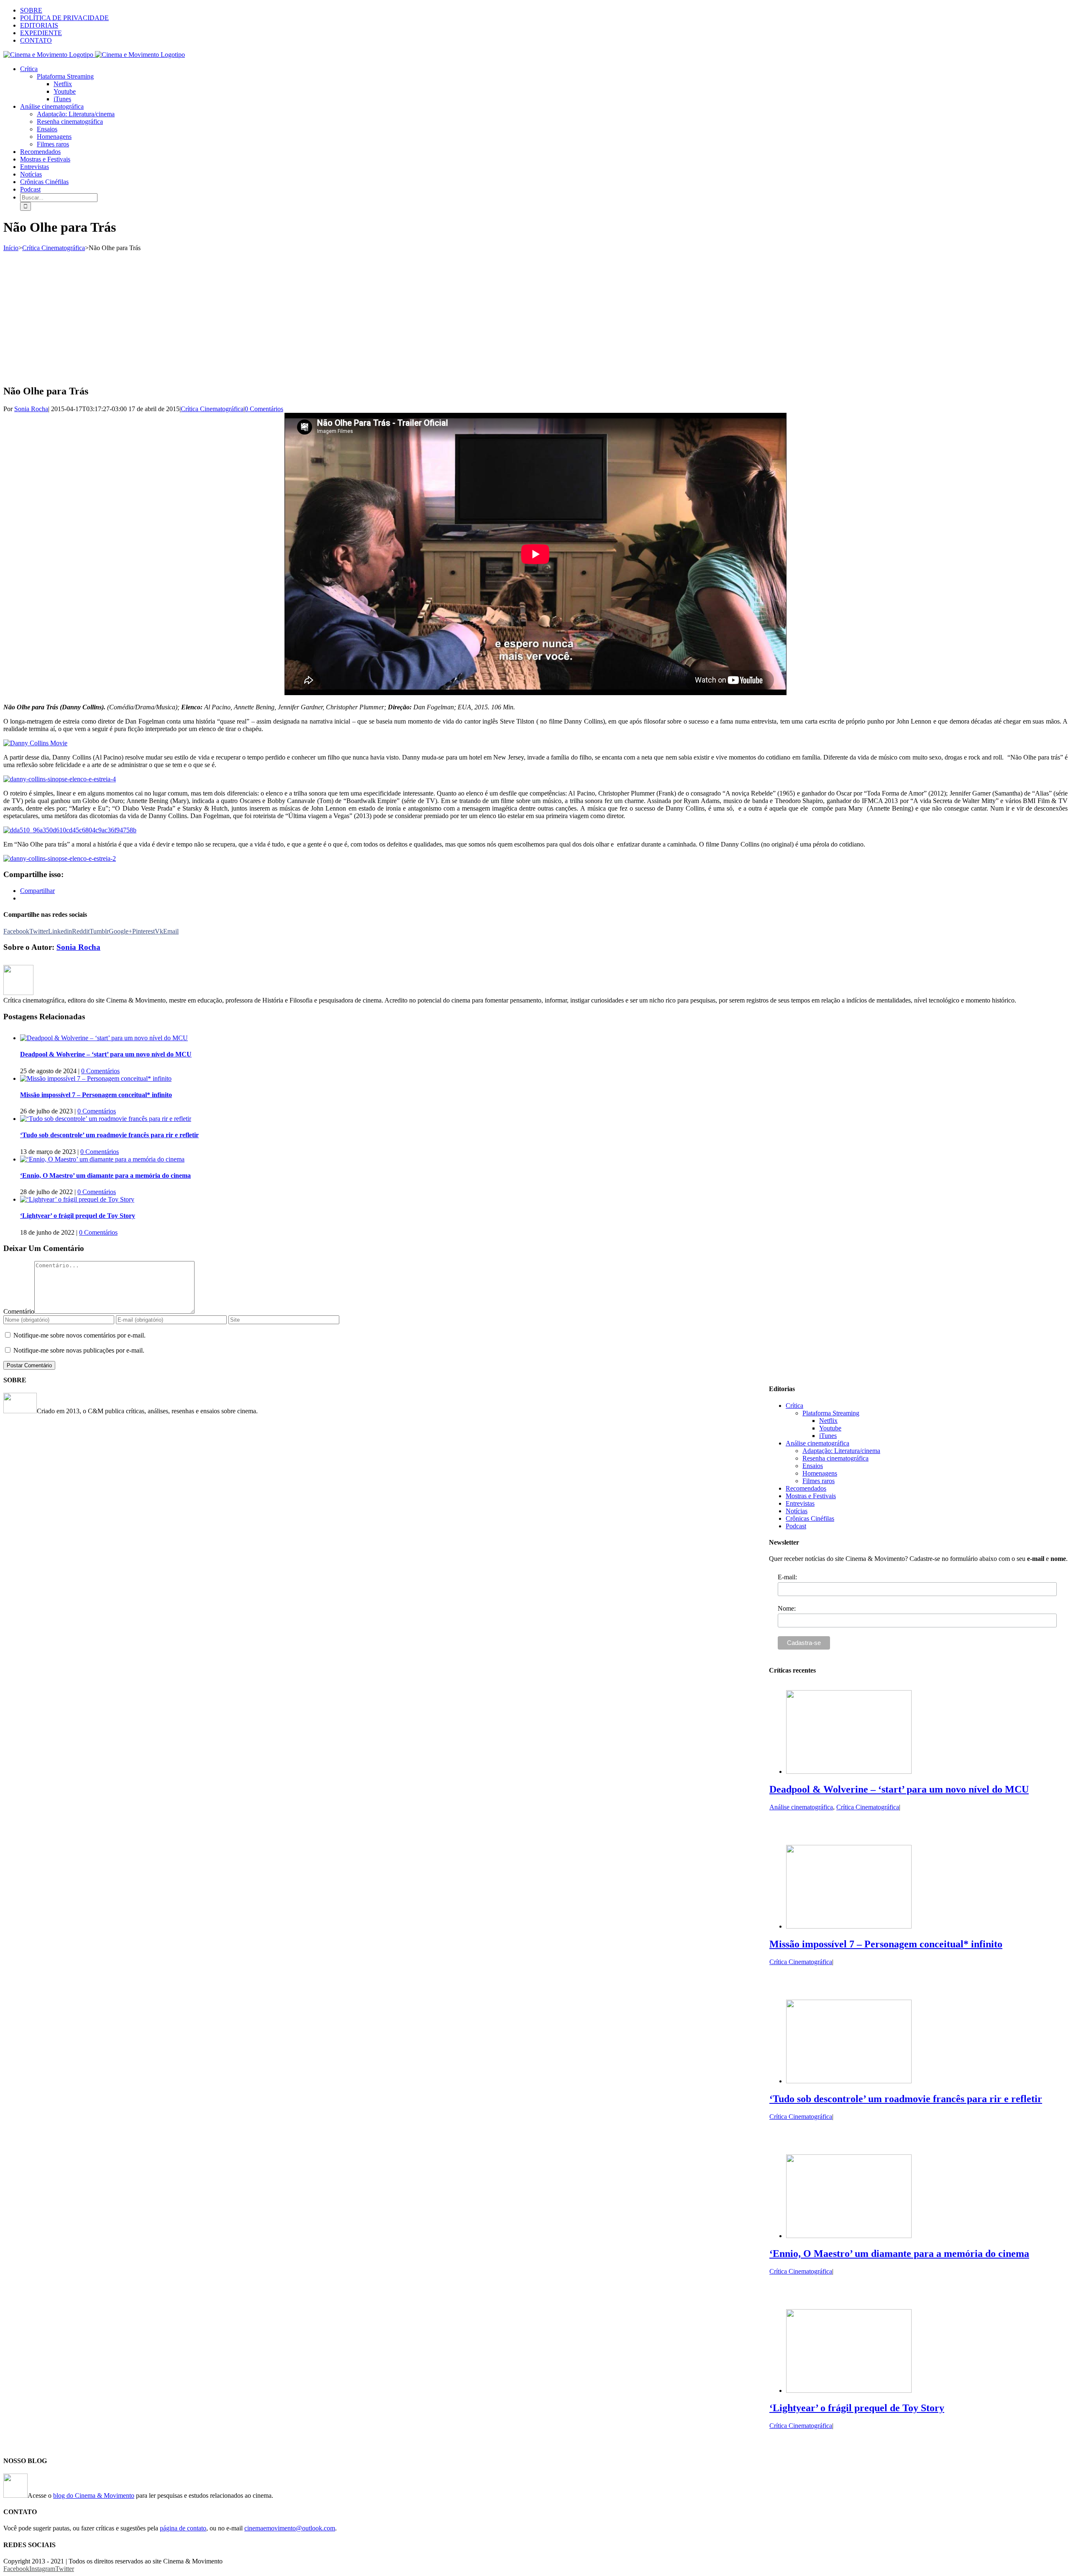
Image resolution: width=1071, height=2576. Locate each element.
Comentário (19, 1311)
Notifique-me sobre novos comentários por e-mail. (79, 1335)
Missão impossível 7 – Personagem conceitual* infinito (96, 1095)
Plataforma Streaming (831, 1413)
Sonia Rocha (31, 409)
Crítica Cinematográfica (212, 409)
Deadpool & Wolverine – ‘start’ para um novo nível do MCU (106, 1054)
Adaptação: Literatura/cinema (841, 1451)
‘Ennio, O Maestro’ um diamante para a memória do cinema (105, 1175)
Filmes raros (819, 1481)
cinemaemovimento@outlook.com (290, 2528)
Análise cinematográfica (817, 1443)
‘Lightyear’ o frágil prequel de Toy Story (78, 1216)
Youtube (830, 1428)
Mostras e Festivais (811, 1496)
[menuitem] (544, 10)
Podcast (796, 1526)
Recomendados (806, 1488)
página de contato (183, 2528)
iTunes (828, 1436)
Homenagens (820, 1473)
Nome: (787, 1608)
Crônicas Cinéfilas (810, 1518)
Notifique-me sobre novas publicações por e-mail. (79, 1350)
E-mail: (787, 1577)
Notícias (797, 1511)
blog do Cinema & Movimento (94, 2495)
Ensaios (813, 1466)
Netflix (828, 1421)
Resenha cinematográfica (835, 1458)
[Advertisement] (535, 315)
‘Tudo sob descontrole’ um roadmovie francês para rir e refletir (109, 1135)
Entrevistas (800, 1503)
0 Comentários (264, 409)
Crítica (794, 1406)
